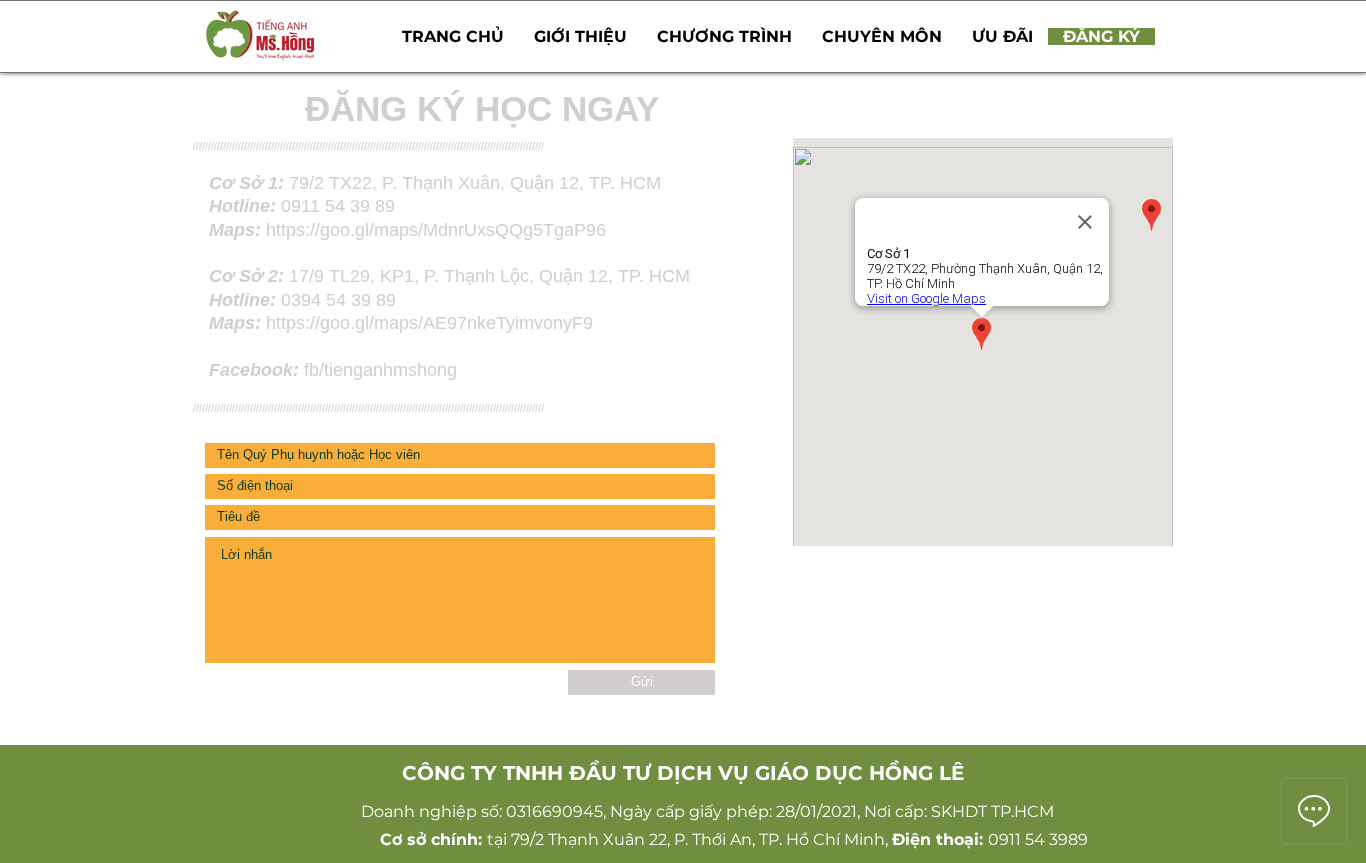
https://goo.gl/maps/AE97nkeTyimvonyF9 (432, 323)
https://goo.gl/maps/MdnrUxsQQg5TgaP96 (436, 230)
